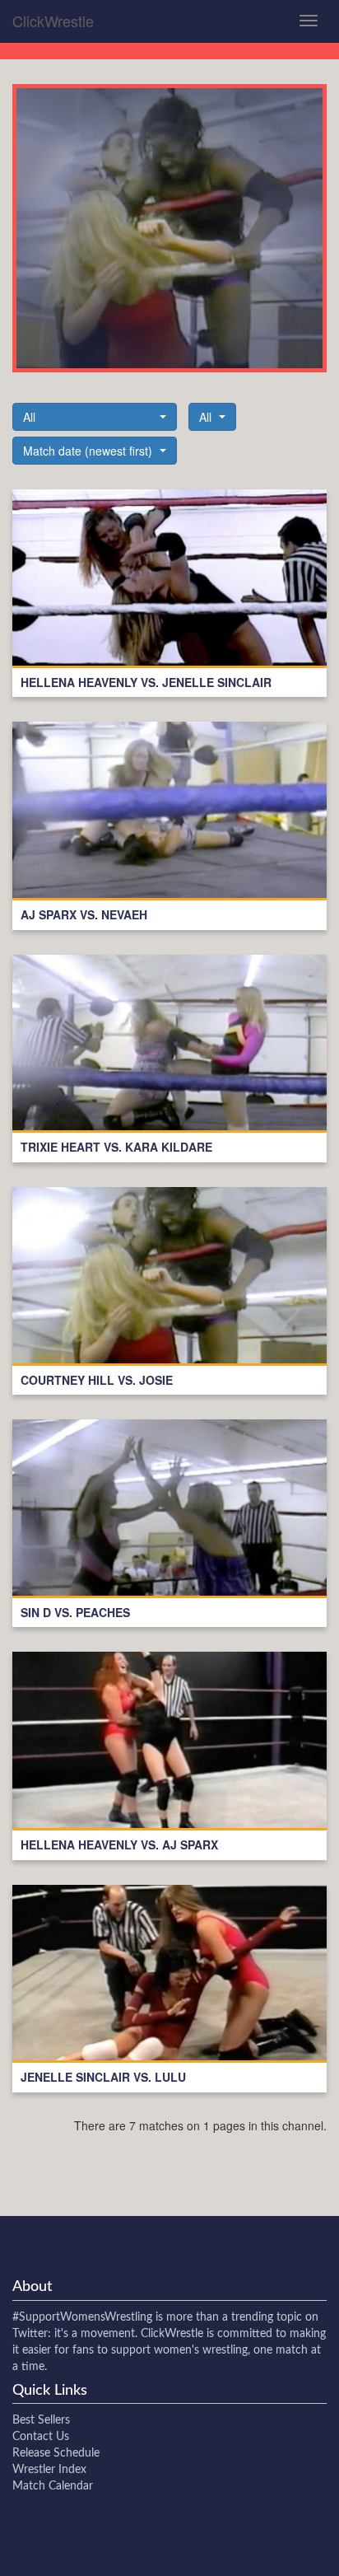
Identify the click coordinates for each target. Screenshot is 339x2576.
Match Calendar (53, 2486)
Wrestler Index (49, 2470)
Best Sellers (41, 2420)
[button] (95, 417)
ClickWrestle (53, 21)
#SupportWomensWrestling (82, 2317)
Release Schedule (56, 2453)
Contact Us (41, 2437)
